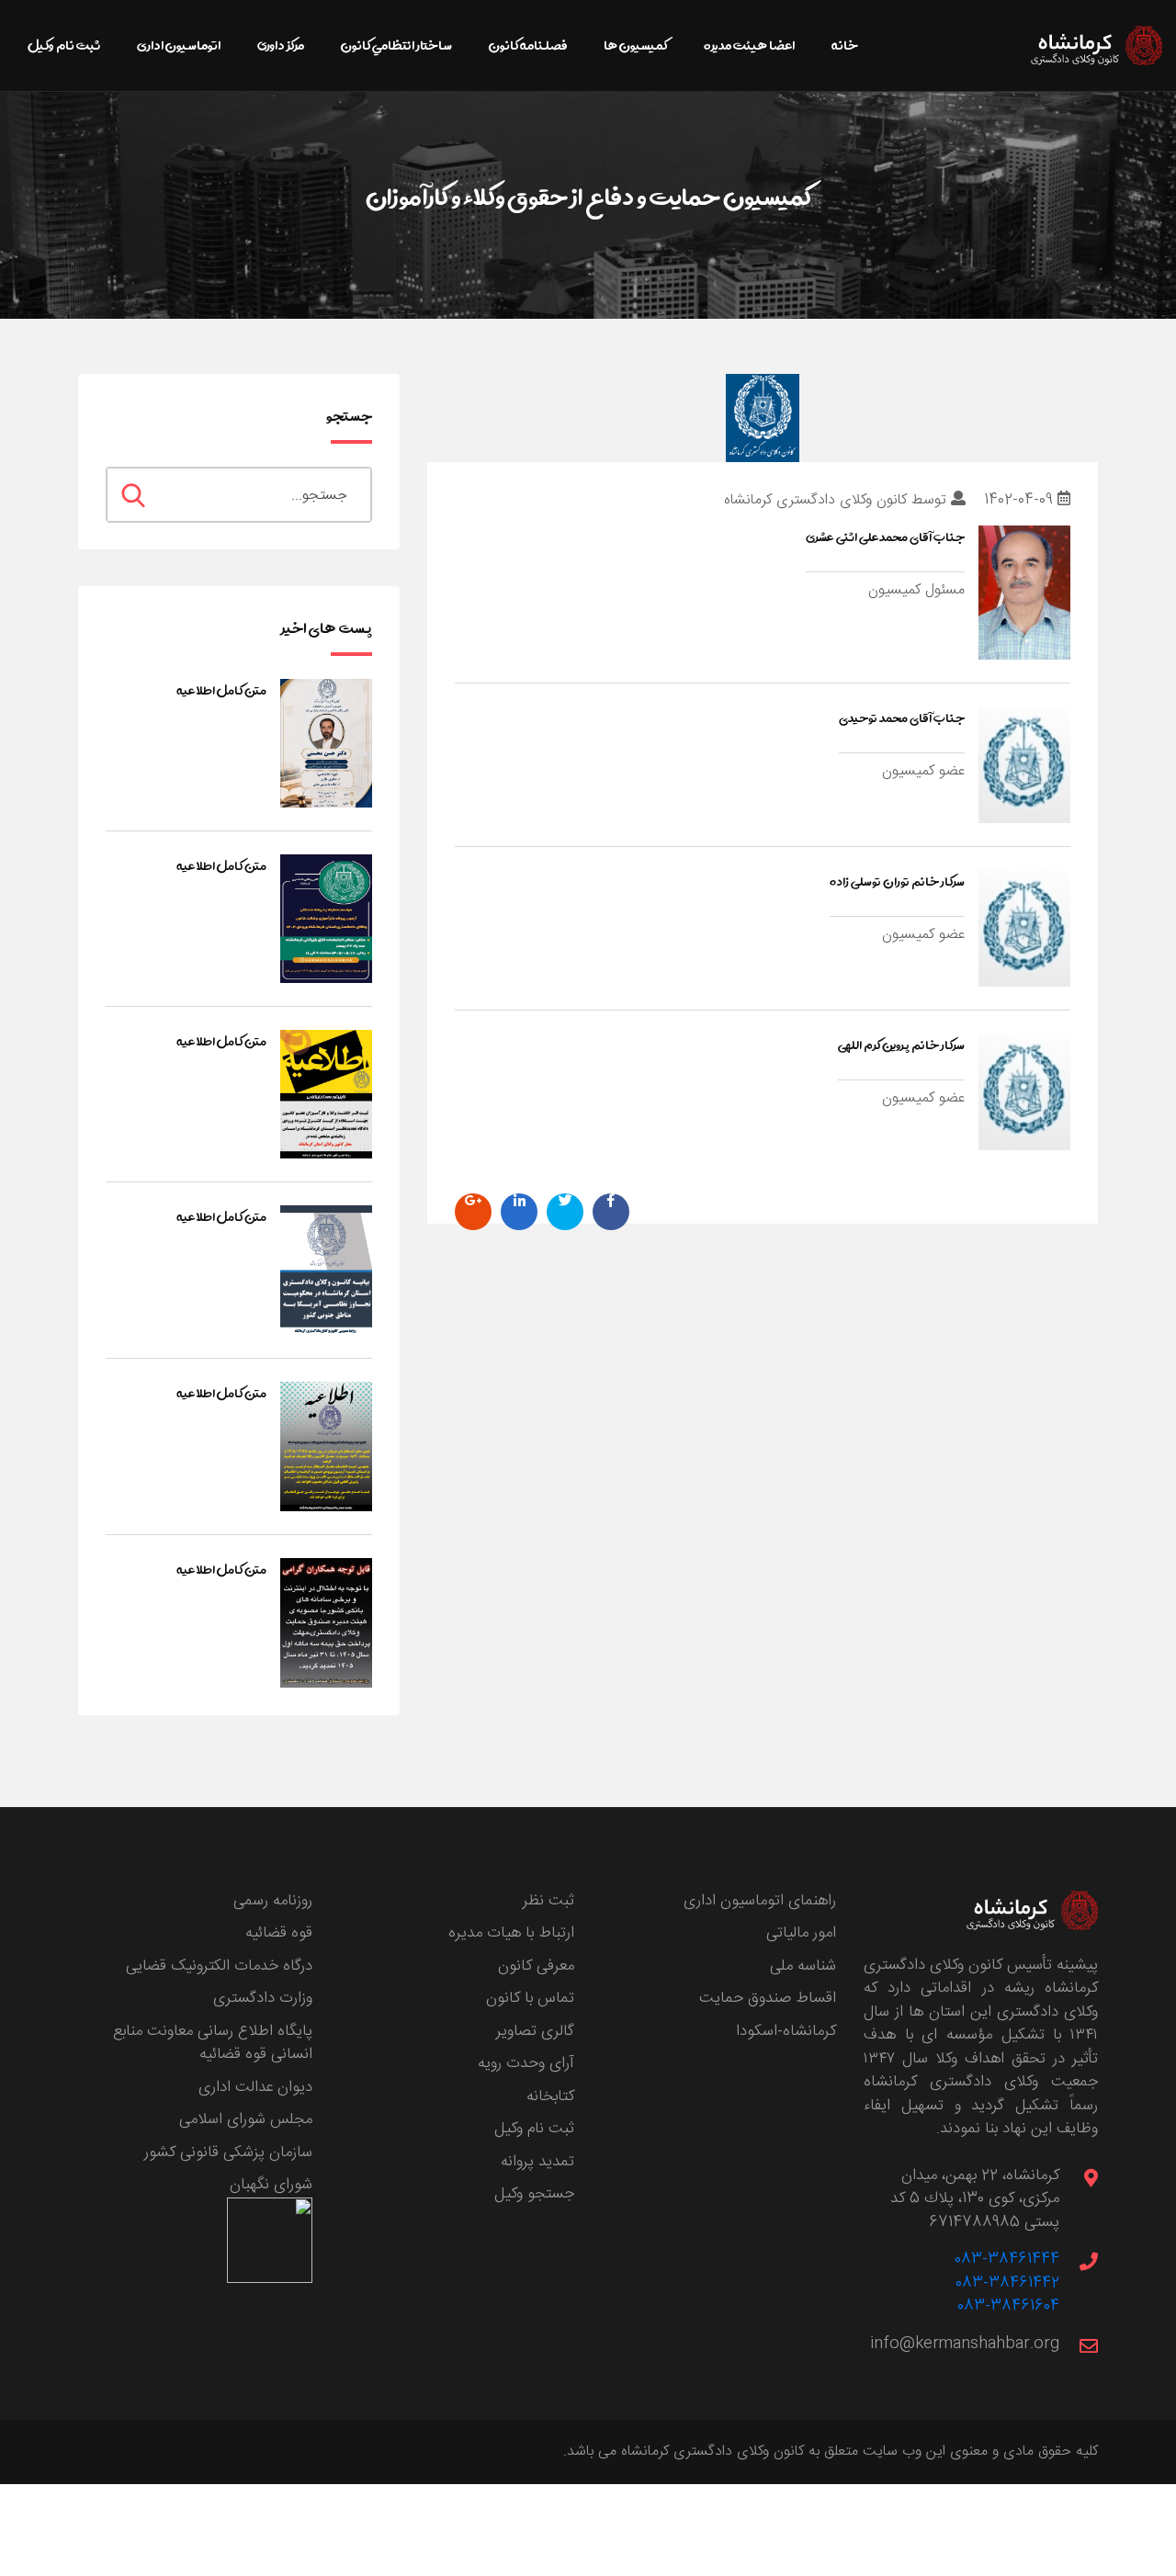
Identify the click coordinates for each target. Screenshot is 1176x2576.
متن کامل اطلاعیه (221, 690)
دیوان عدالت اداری (255, 2087)
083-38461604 (1008, 2306)
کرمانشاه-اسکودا (786, 2031)
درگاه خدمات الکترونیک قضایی (219, 1966)
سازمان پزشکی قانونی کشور (228, 2152)
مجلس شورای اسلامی (246, 2119)
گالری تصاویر (535, 2031)
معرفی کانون (536, 1966)
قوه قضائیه (279, 1933)
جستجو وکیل (534, 2194)
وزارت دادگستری (263, 1998)
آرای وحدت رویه (526, 2063)
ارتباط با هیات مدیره (511, 1933)
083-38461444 (1007, 2259)
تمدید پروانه (537, 2162)
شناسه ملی (803, 1966)
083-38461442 (1007, 2283)
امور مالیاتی (801, 1933)
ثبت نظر (548, 1901)
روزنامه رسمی (273, 1901)
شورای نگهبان (271, 2185)
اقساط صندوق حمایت (768, 1998)
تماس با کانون (530, 1998)
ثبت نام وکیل (534, 2129)
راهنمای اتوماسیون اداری (760, 1901)
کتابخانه (550, 2096)
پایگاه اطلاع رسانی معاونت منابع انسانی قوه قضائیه (213, 2043)
